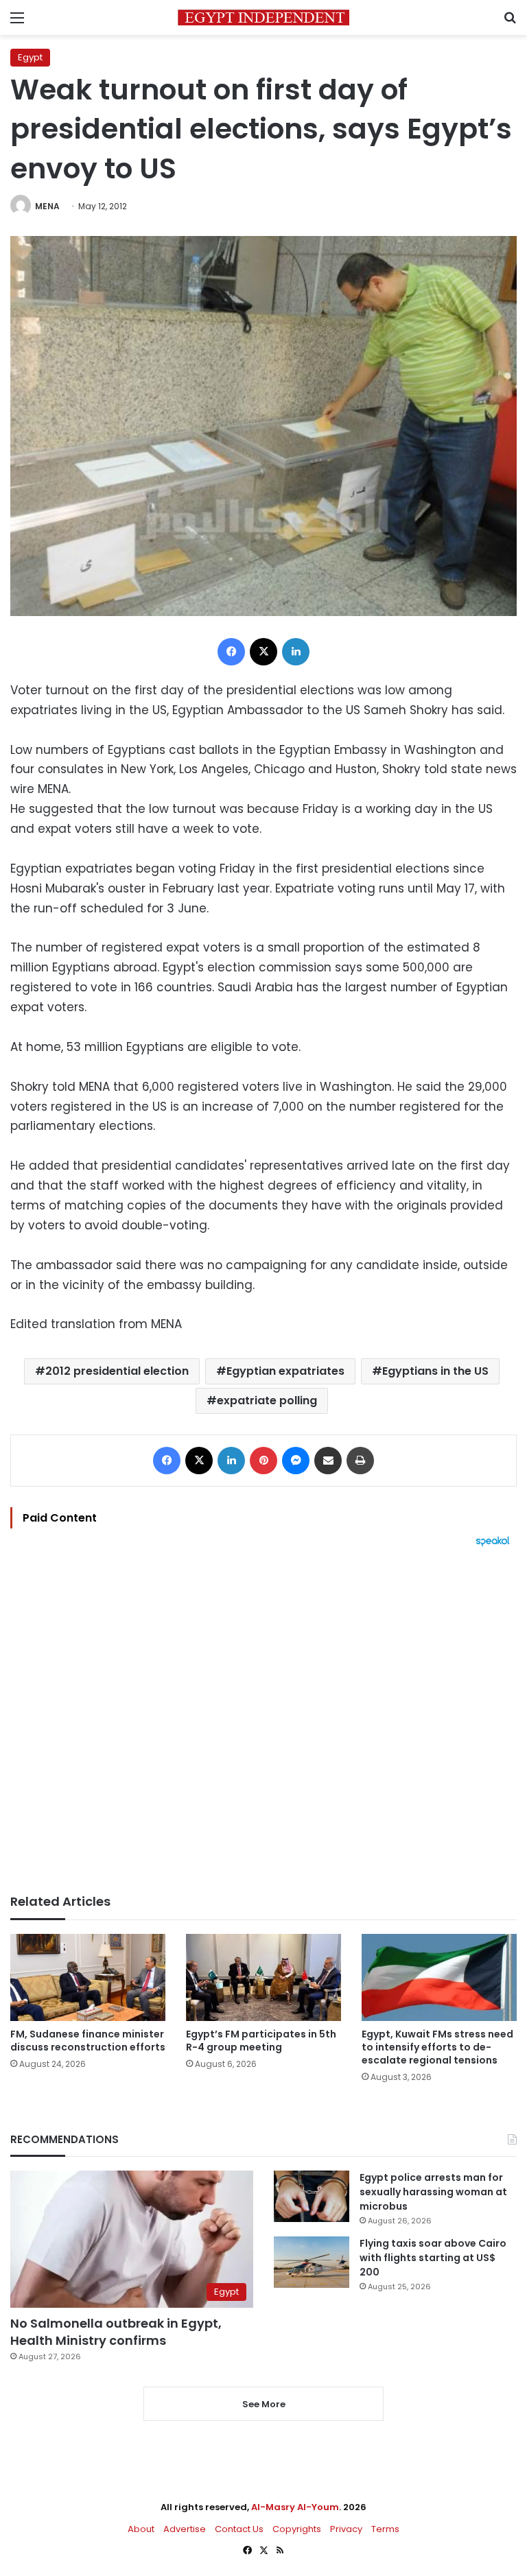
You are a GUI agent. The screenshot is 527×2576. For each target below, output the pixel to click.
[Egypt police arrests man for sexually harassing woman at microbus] (312, 2196)
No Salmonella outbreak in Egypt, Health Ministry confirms (116, 2332)
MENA (47, 206)
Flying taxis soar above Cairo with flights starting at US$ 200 (433, 2258)
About (141, 2529)
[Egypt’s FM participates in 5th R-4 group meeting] (263, 1977)
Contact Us (239, 2529)
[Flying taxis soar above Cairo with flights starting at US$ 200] (312, 2262)
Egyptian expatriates (285, 1371)
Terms (385, 2529)
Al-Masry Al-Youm (295, 2507)
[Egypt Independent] (263, 17)
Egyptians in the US (435, 1371)
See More (264, 2404)
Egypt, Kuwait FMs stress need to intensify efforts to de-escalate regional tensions (437, 2047)
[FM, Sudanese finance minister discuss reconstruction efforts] (88, 1977)
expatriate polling (267, 1401)
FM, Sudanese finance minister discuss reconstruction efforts (88, 2041)
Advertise (185, 2529)
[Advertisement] (263, 1721)
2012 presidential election (117, 1371)
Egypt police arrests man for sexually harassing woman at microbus (433, 2192)
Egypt (30, 57)
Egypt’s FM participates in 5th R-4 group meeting (261, 2041)
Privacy (346, 2529)
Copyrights (297, 2529)
